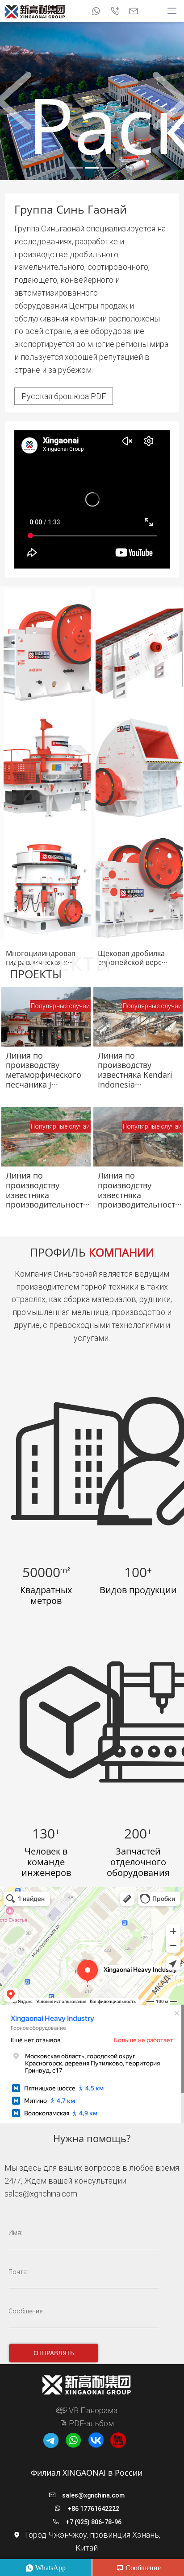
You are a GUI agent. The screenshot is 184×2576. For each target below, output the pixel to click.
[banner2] (92, 168)
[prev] (14, 101)
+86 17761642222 (93, 2509)
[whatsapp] (96, 11)
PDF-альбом (90, 2423)
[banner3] (108, 168)
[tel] (115, 11)
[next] (170, 101)
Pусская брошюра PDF (64, 396)
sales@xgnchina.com (41, 2194)
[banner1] (76, 168)
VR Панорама (92, 2410)
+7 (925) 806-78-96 (94, 2522)
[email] (134, 11)
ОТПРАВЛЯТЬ (54, 2353)
